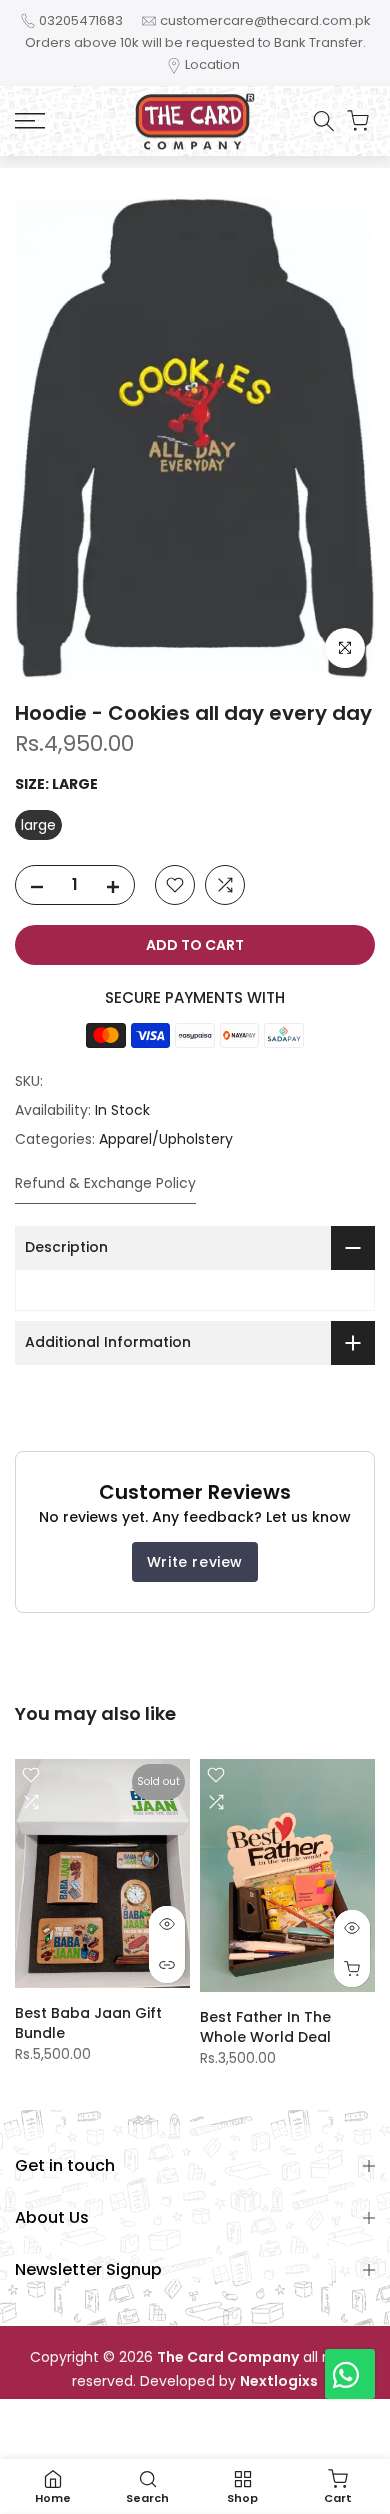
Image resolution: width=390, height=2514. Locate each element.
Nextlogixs (279, 2381)
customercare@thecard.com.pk (265, 20)
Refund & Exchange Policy (105, 1183)
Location (212, 64)
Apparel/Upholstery (166, 1139)
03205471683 (81, 20)
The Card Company (228, 2357)
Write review (195, 1562)
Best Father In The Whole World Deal (265, 2028)
